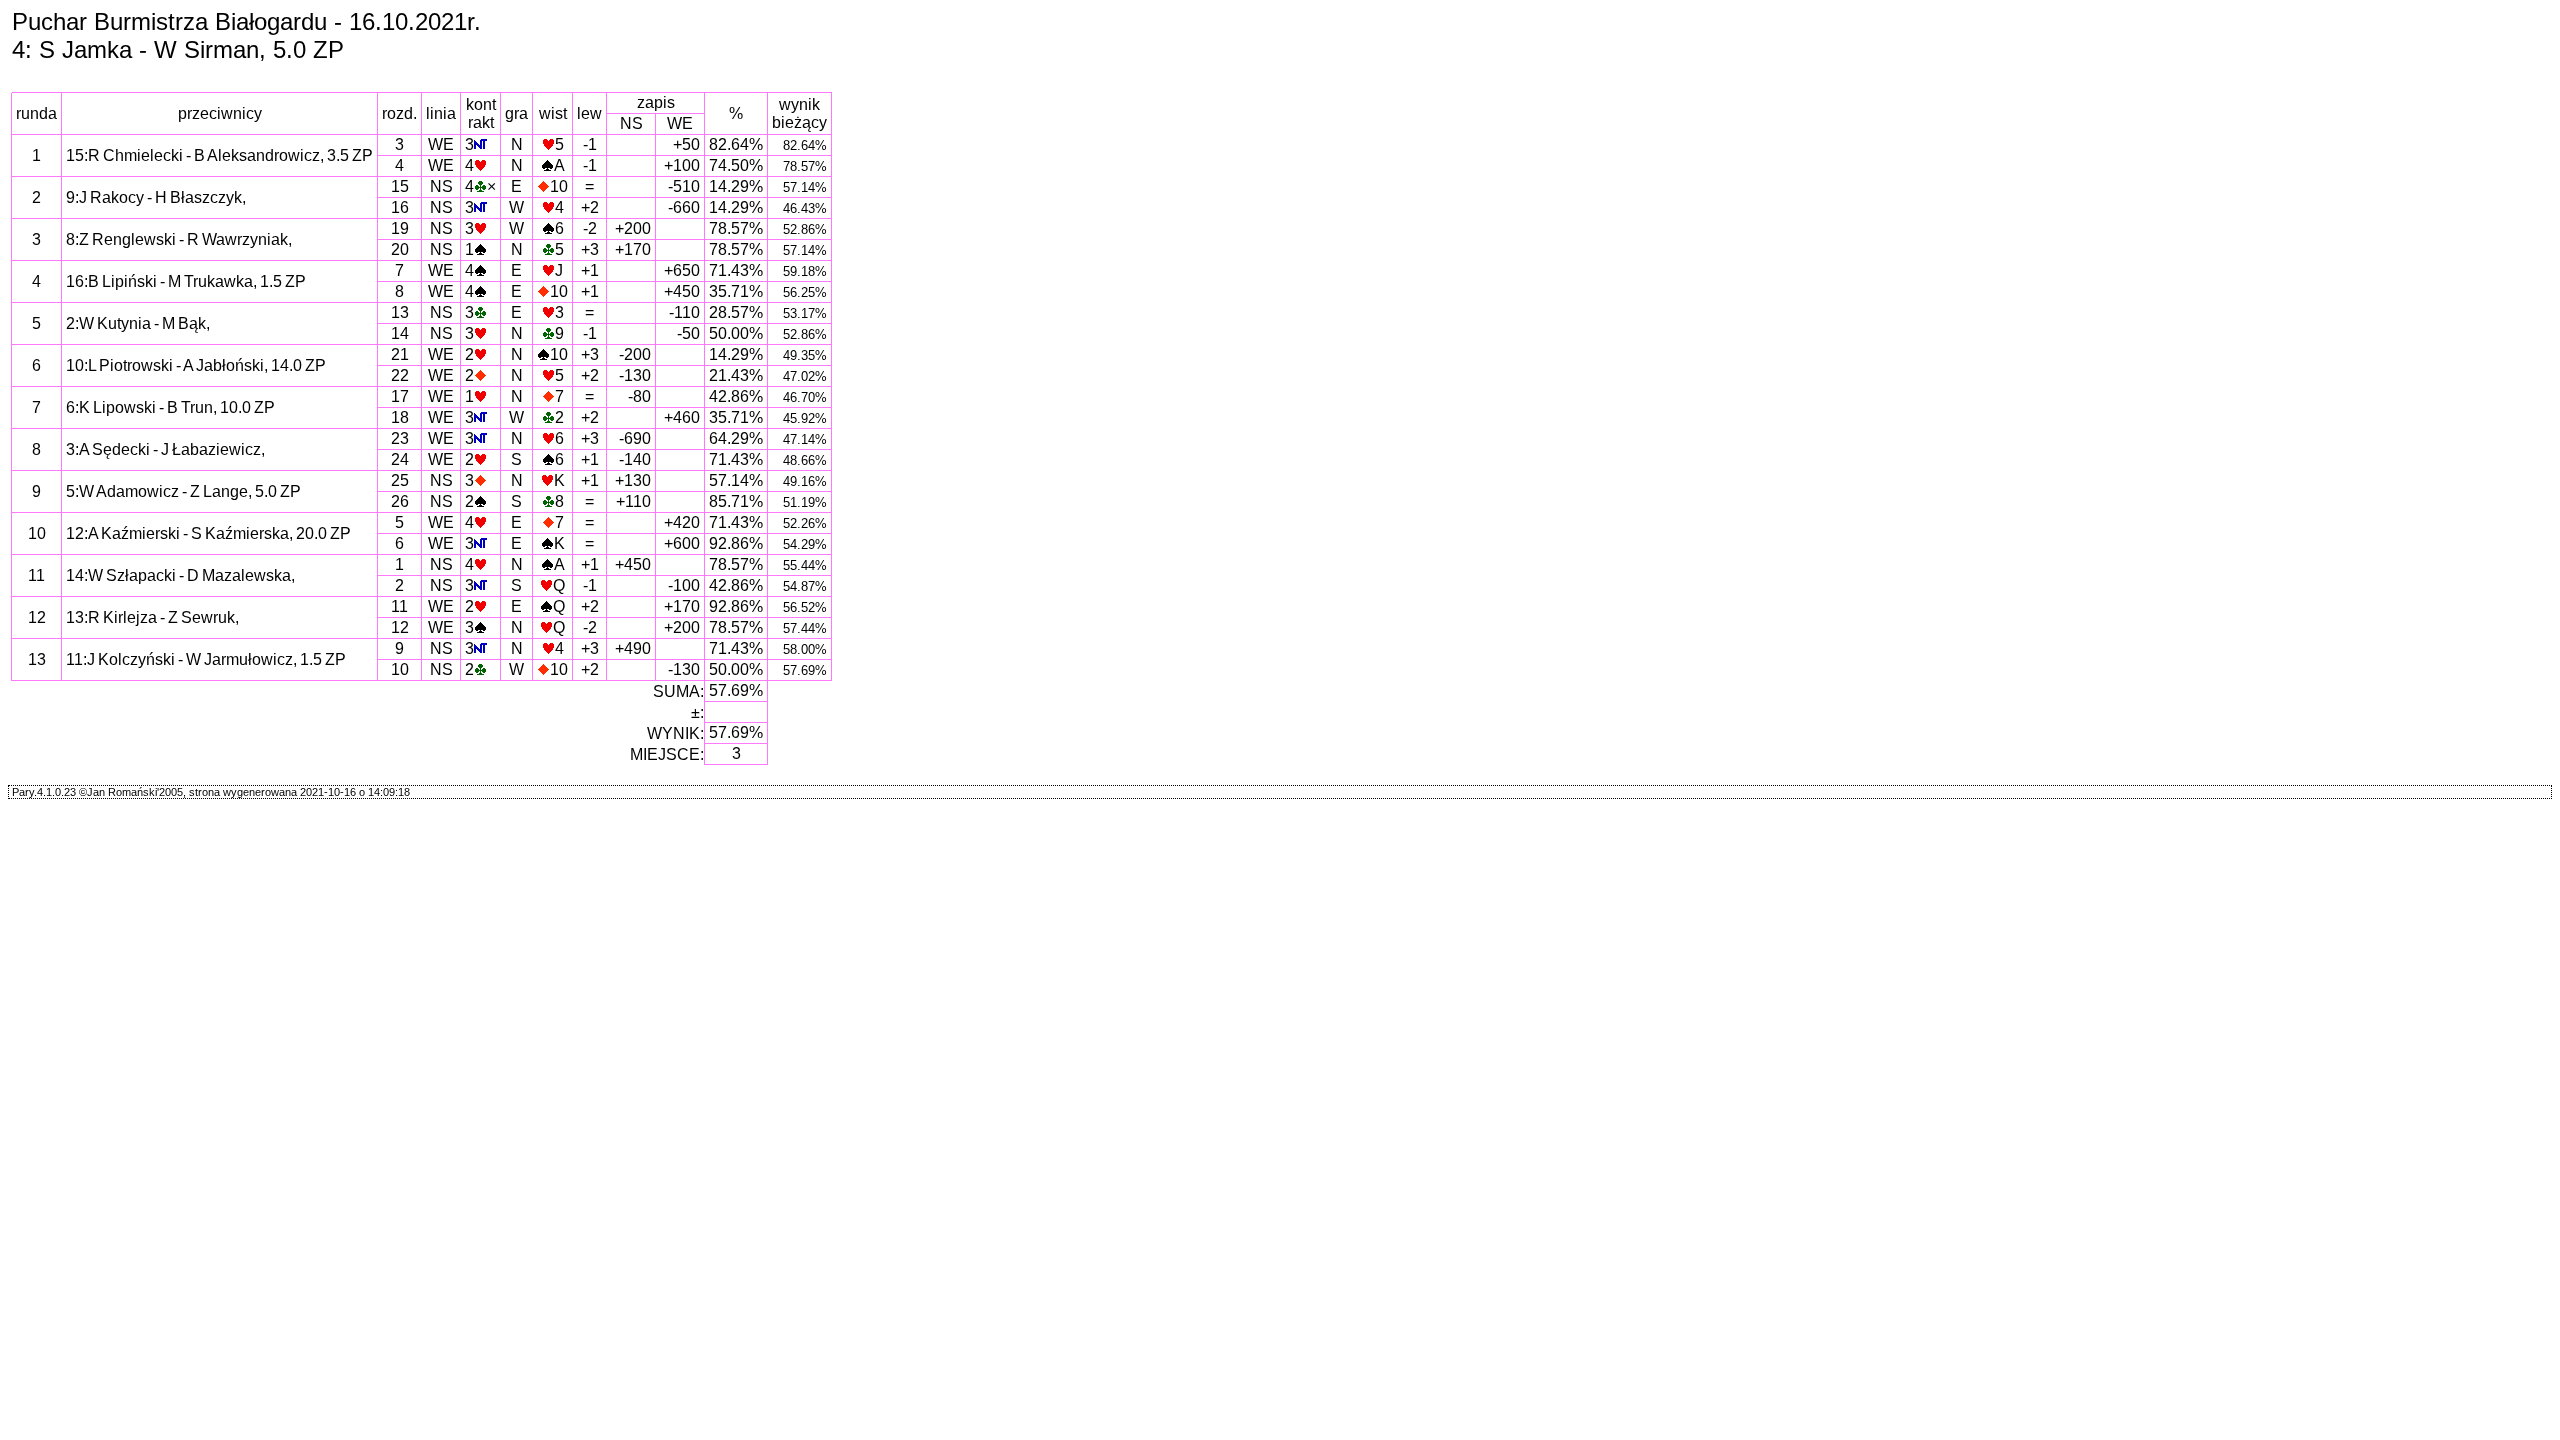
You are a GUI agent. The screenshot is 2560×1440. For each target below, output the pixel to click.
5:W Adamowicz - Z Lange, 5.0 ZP (183, 491)
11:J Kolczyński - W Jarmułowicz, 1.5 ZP (206, 659)
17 (400, 396)
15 (400, 186)
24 (400, 459)
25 (400, 480)
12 (400, 627)
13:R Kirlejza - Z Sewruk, (152, 617)
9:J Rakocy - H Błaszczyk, (156, 197)
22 (400, 375)
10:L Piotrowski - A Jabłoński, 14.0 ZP (196, 365)
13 (400, 312)
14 (400, 333)
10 (400, 669)
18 (400, 417)
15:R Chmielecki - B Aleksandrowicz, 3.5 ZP (219, 155)
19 (400, 228)
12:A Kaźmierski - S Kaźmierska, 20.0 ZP (208, 533)
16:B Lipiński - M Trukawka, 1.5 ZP (186, 281)
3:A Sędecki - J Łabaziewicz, (165, 449)
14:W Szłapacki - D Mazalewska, (180, 575)
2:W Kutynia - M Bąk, (138, 323)
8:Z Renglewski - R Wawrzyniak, (179, 239)
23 (400, 438)
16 (400, 207)
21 (400, 354)
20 (400, 249)
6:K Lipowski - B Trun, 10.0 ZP (170, 407)
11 (399, 606)
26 (400, 501)
